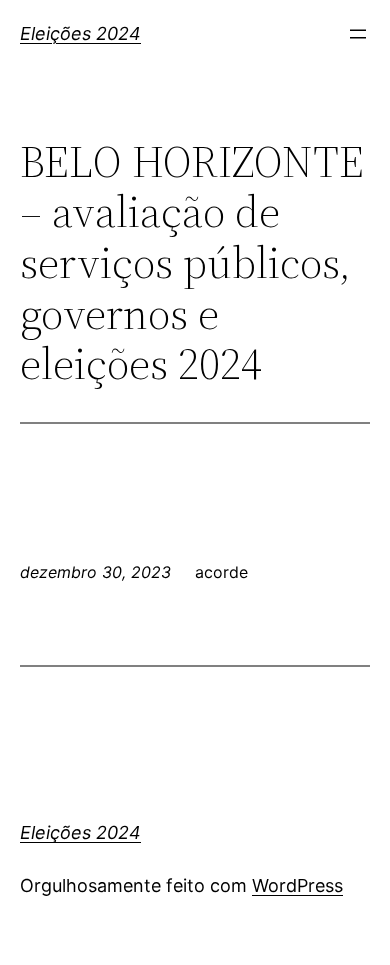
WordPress (297, 885)
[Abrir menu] (358, 34)
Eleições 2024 (80, 33)
